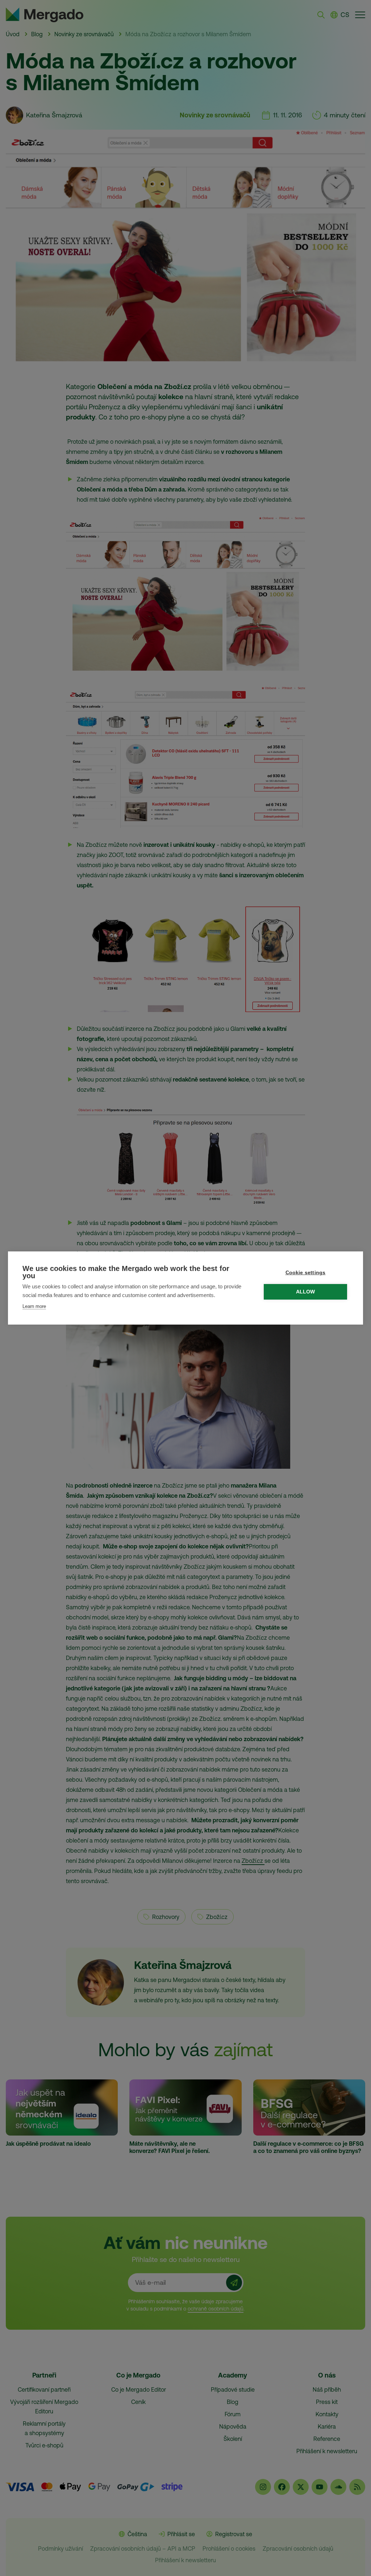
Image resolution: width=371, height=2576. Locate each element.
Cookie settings (306, 1273)
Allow (306, 1292)
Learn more (34, 1306)
